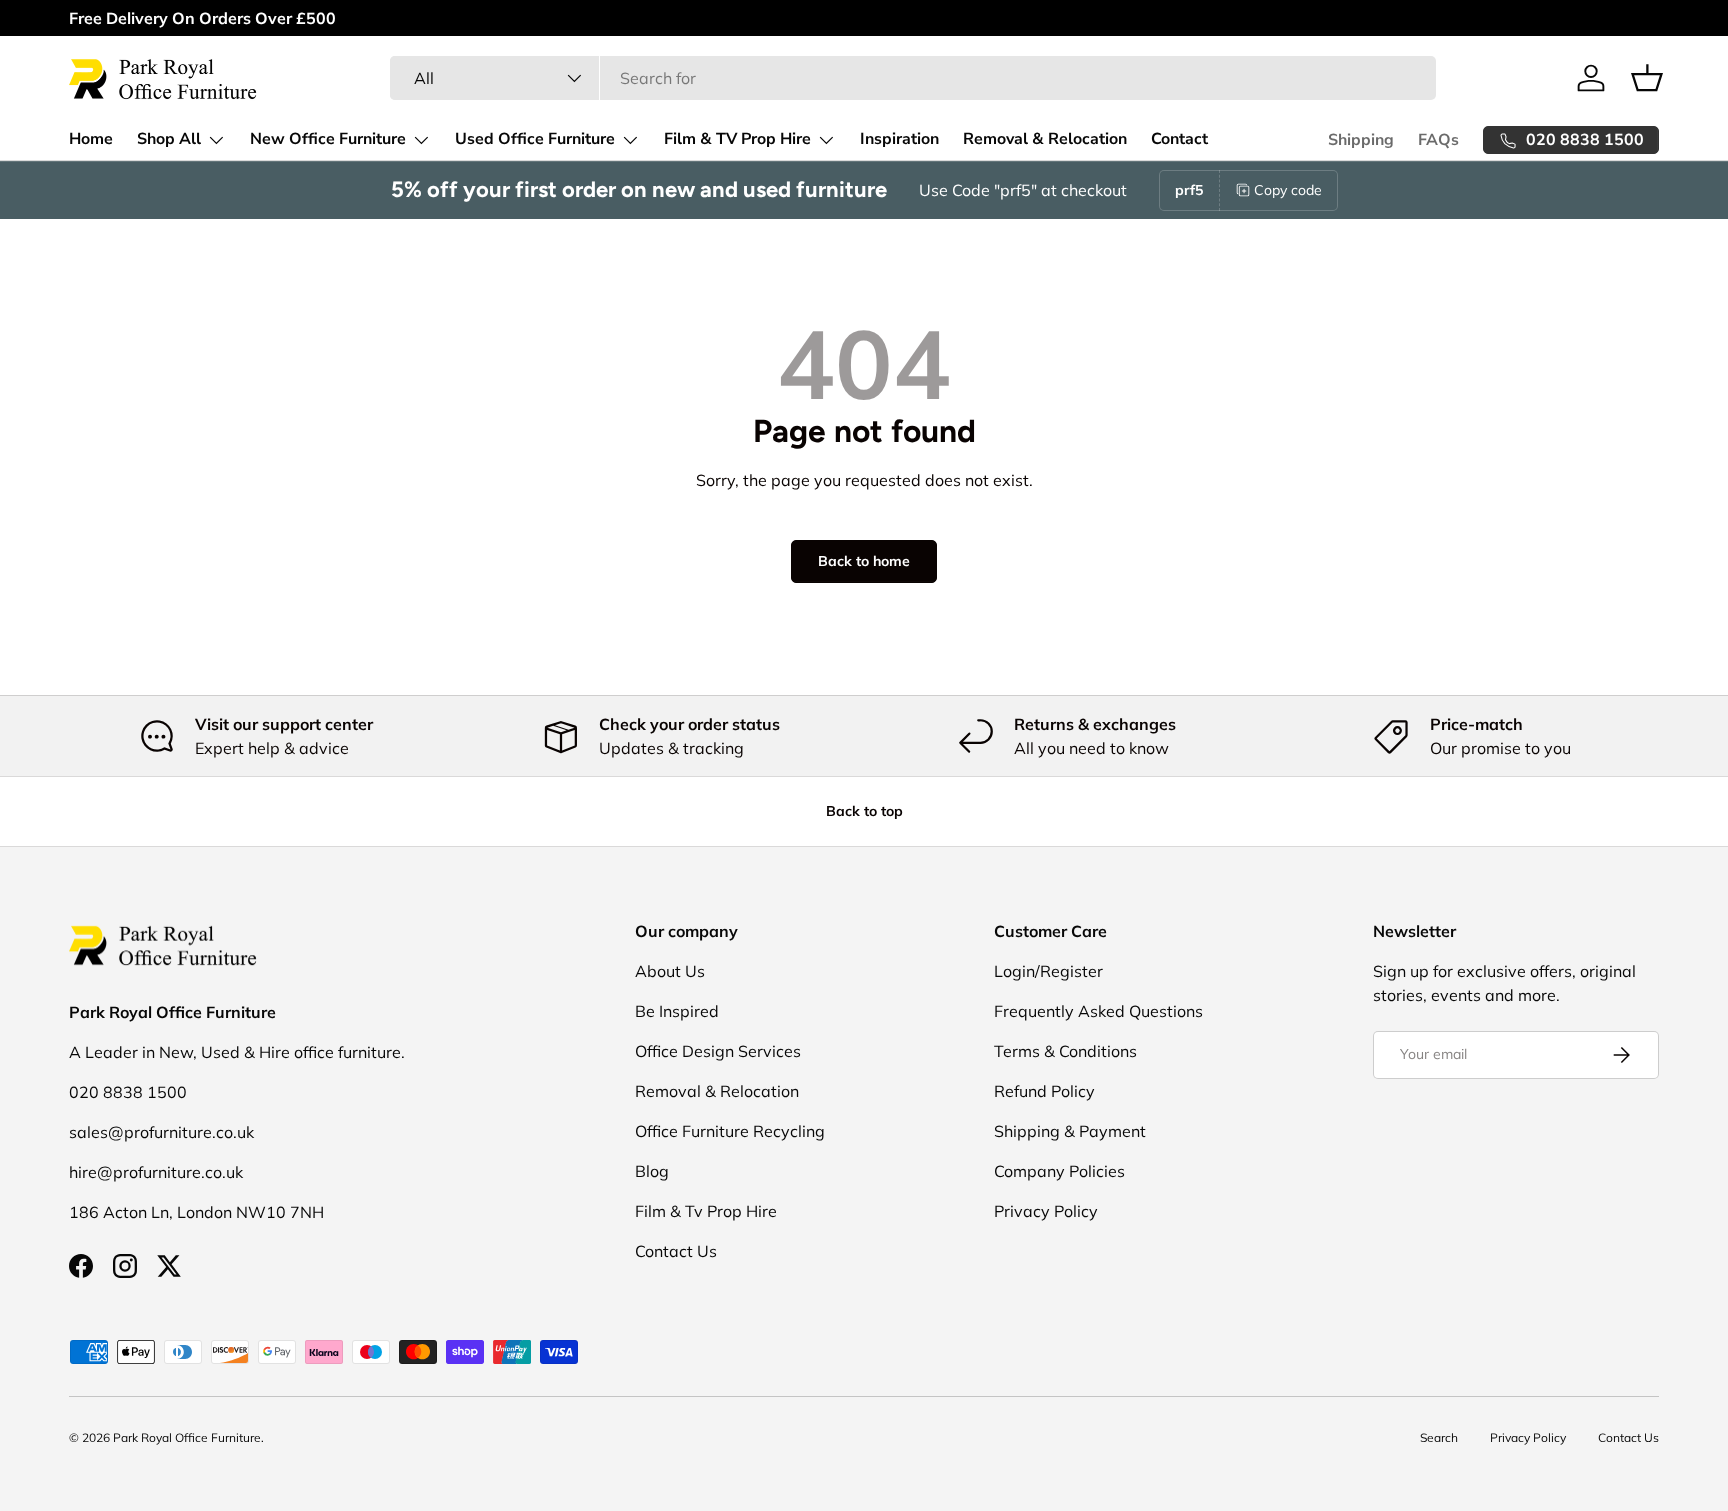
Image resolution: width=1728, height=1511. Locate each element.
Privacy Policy (1046, 1211)
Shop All (169, 139)
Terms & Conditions (1065, 1051)
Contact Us (676, 1251)
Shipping (1361, 140)
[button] (1647, 78)
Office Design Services (718, 1051)
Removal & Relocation (1045, 139)
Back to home (864, 561)
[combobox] (912, 78)
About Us (670, 971)
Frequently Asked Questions (1098, 1011)
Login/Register (1048, 971)
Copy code (1288, 190)
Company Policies (1059, 1171)
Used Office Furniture (535, 139)
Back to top (864, 811)
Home (91, 139)
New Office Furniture (328, 139)
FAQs (1438, 140)
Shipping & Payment (1070, 1131)
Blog (652, 1171)
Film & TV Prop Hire (737, 139)
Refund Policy (1044, 1091)
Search (1439, 1437)
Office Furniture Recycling (730, 1131)
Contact (1179, 139)
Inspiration (899, 139)
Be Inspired (677, 1011)
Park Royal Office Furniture (187, 1437)
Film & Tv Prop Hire (706, 1211)
